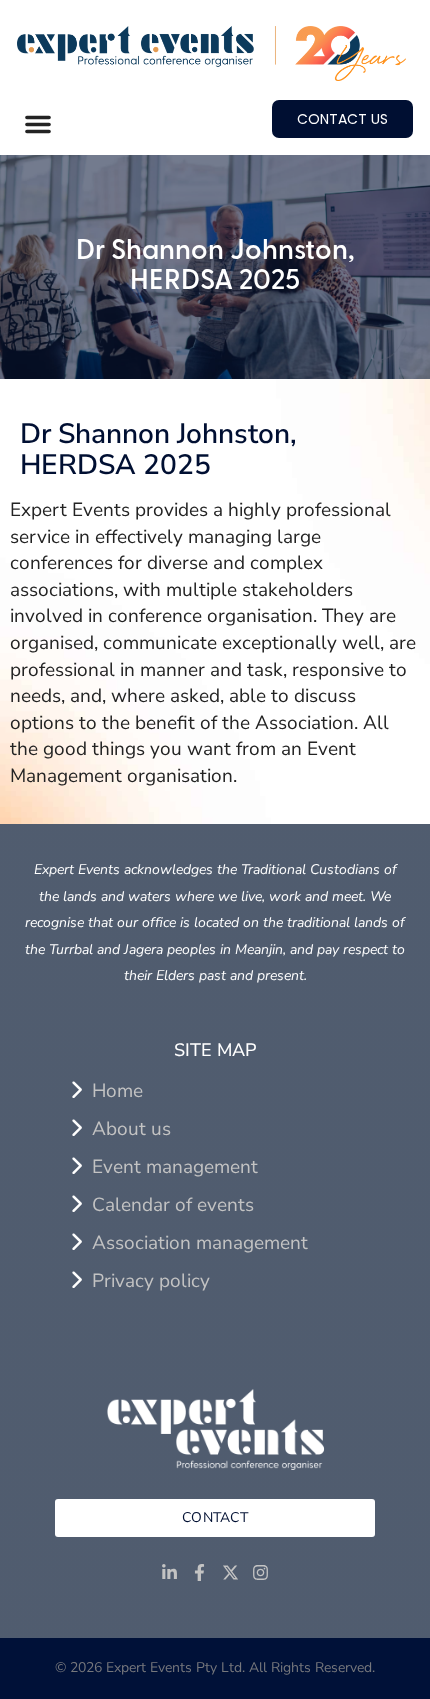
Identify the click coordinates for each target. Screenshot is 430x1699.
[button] (38, 124)
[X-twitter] (230, 1572)
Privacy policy (151, 1281)
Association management (200, 1243)
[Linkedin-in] (169, 1572)
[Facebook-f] (199, 1572)
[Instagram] (261, 1572)
